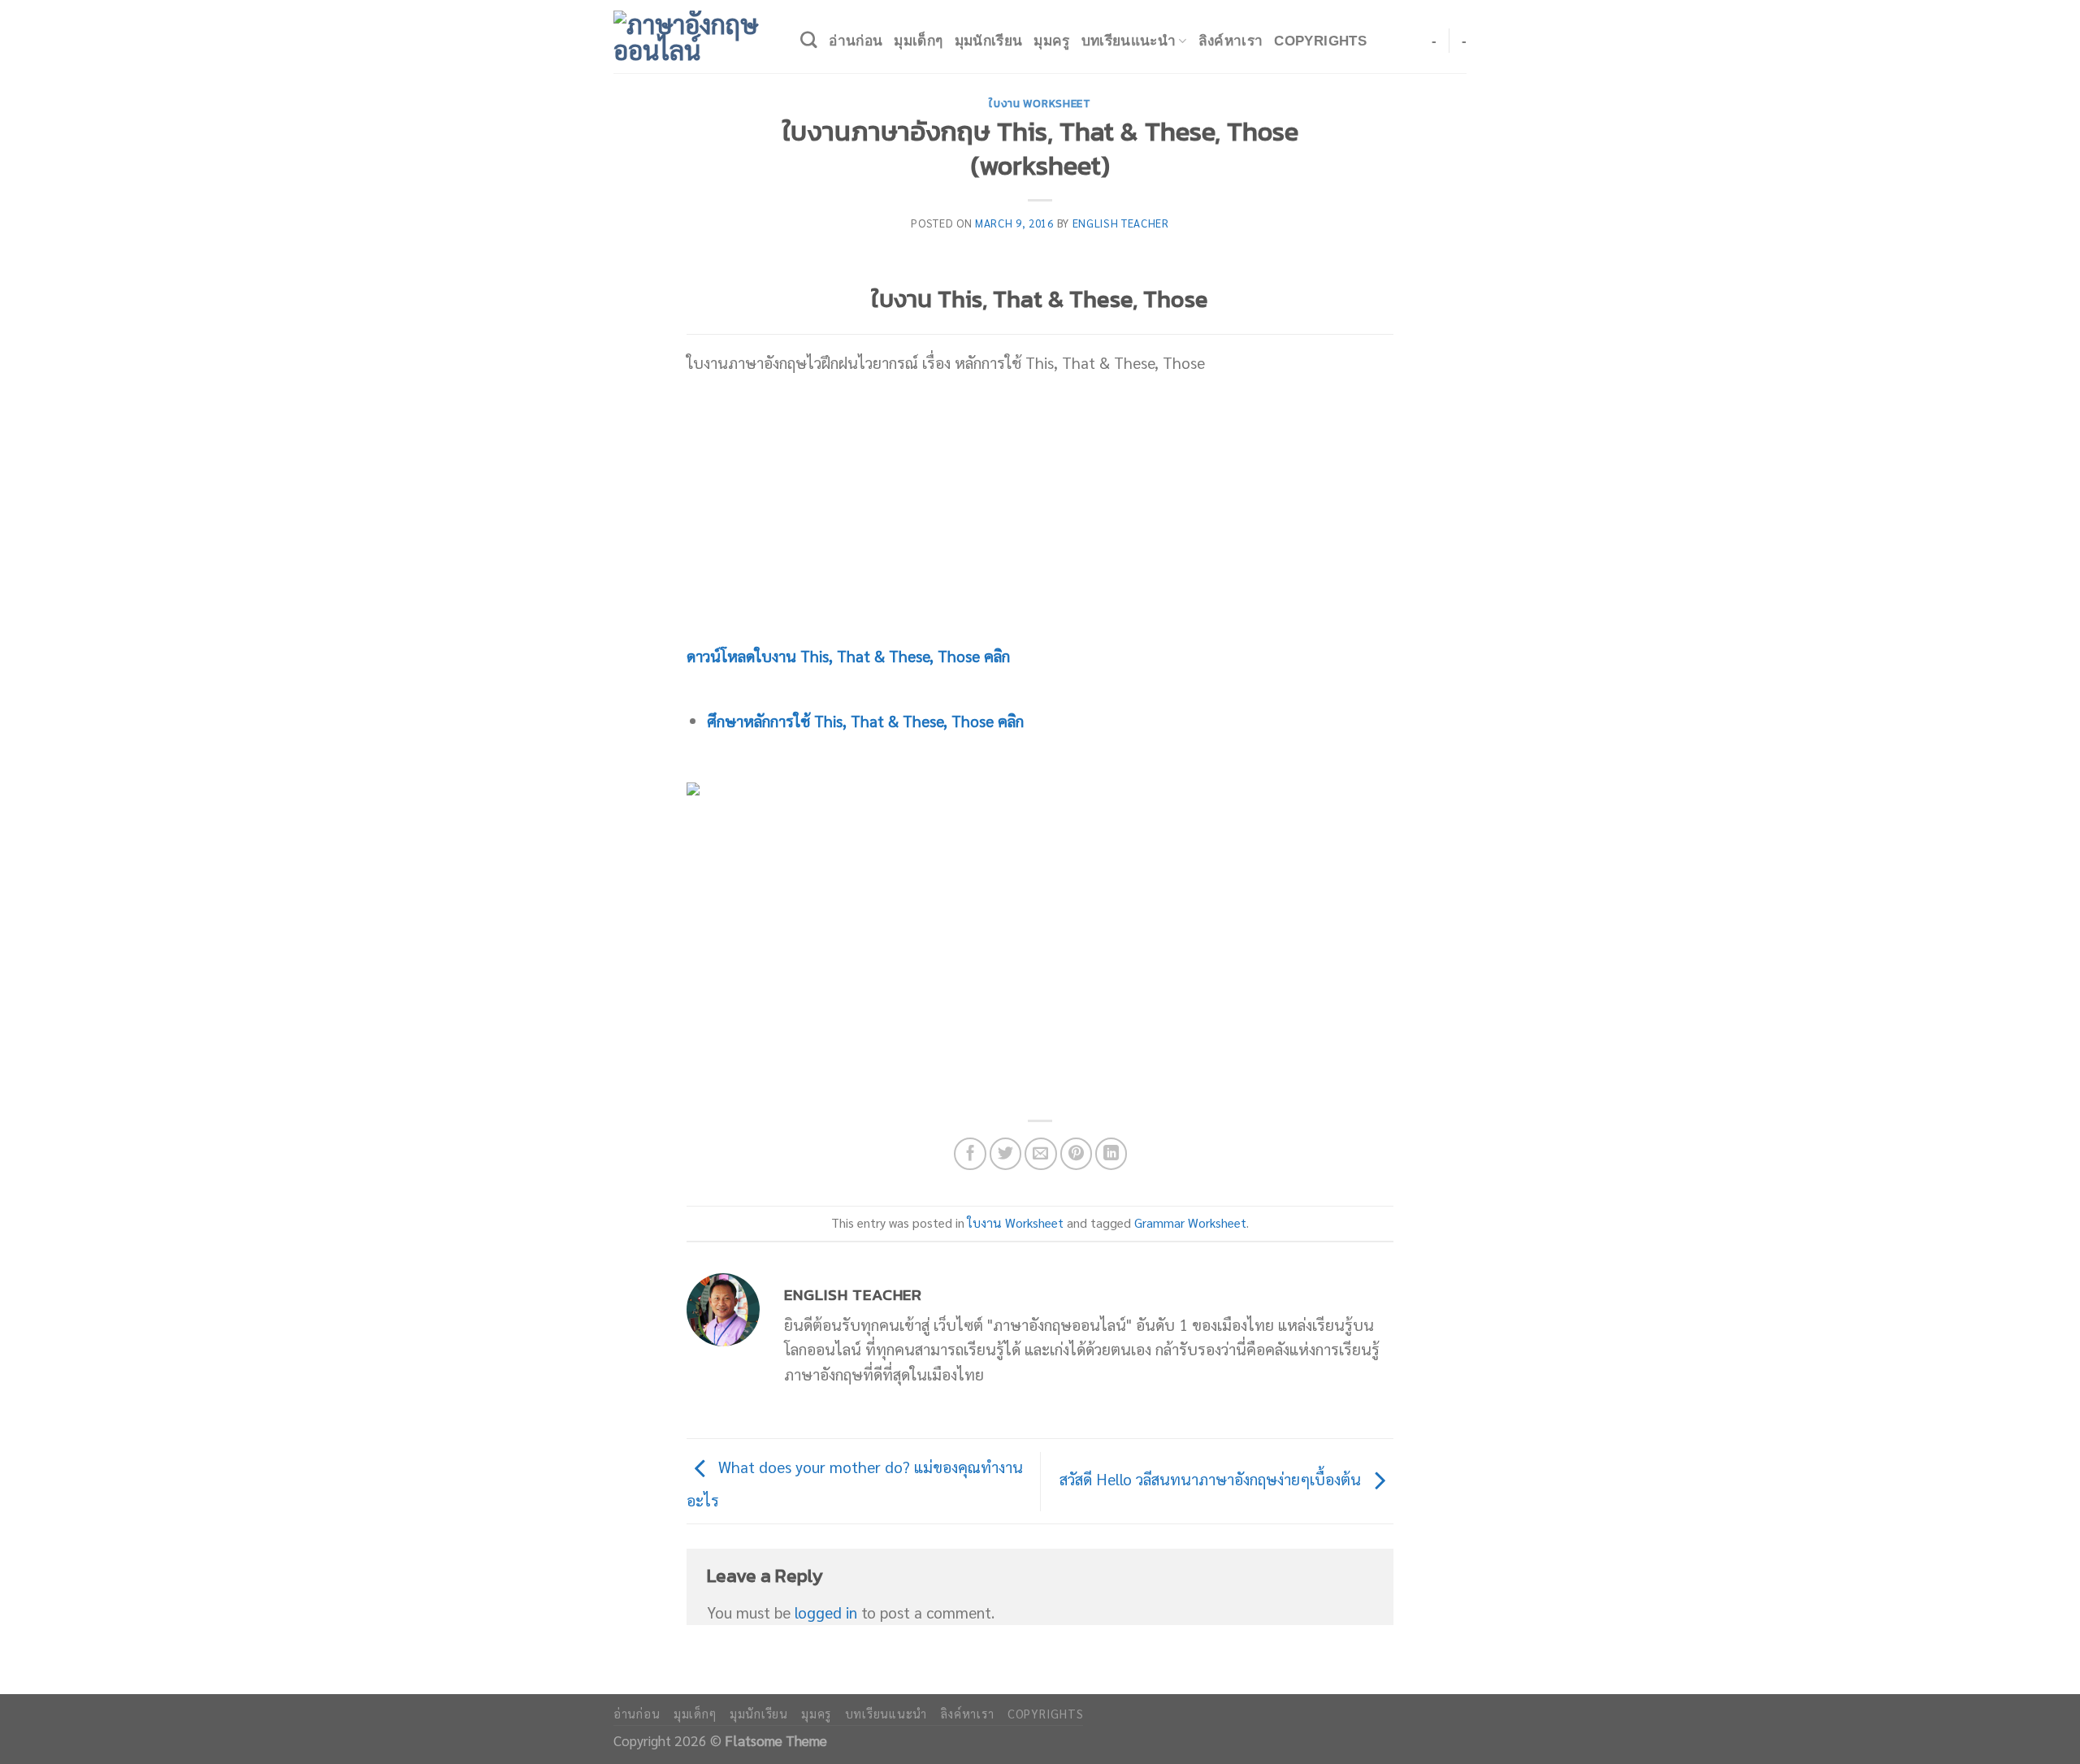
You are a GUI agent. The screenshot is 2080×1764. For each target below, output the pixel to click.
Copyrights (1320, 41)
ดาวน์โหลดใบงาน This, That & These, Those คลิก (848, 655)
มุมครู (1051, 41)
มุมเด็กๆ (918, 41)
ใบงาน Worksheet (1040, 103)
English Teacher (1121, 223)
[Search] (809, 40)
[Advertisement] (1040, 509)
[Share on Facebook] (970, 1154)
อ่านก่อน (856, 41)
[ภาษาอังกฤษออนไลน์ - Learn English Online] (695, 37)
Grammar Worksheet (1190, 1223)
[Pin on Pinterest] (1077, 1154)
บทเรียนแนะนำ (1129, 41)
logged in (826, 1612)
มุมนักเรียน (989, 41)
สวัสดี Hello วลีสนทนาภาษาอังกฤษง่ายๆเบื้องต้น (1212, 1478)
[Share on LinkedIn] (1111, 1154)
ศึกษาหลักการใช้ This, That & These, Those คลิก (865, 720)
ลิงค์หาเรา (1231, 41)
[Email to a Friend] (1041, 1154)
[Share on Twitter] (1006, 1154)
